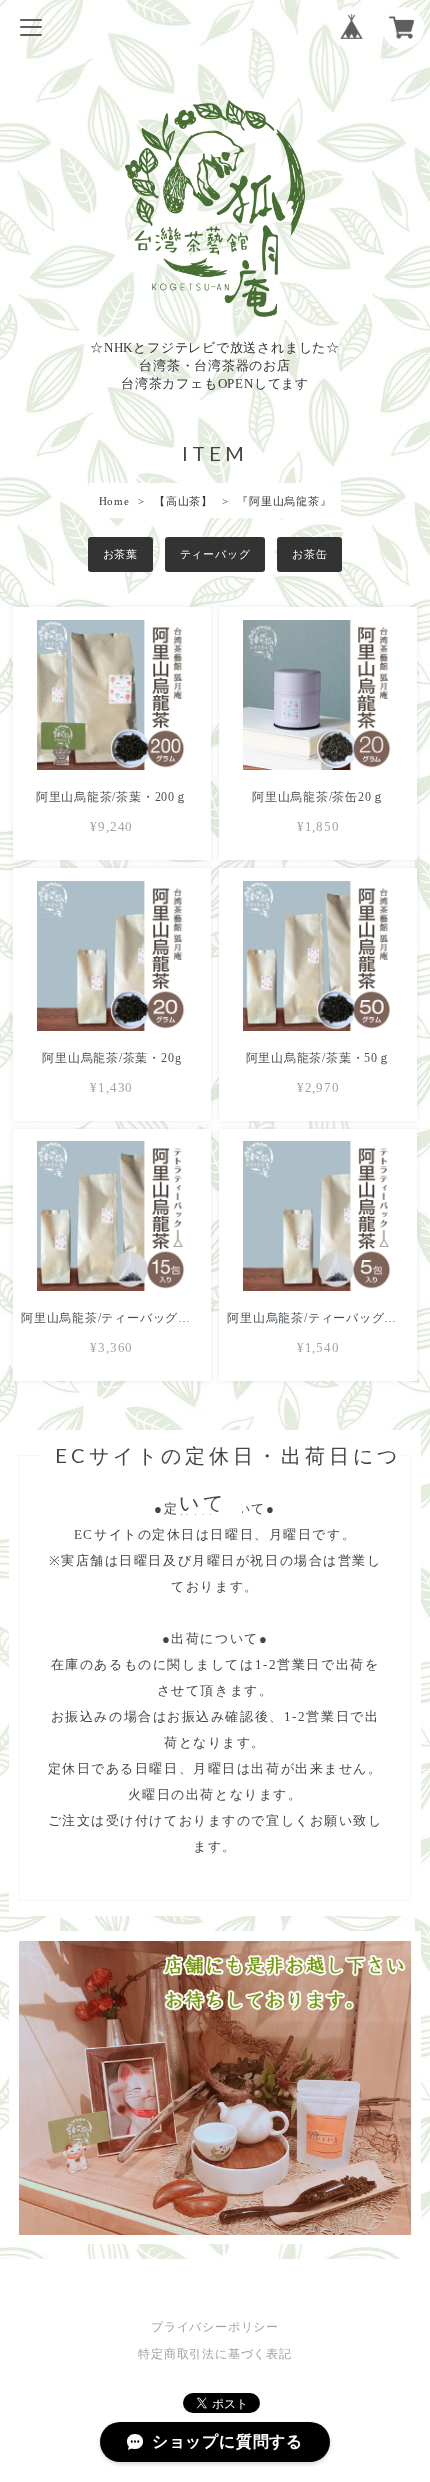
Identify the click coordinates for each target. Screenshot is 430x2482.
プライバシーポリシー (215, 2327)
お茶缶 (309, 554)
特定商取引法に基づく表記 (214, 2354)
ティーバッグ (215, 554)
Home (114, 501)
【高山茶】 (183, 501)
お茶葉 (120, 554)
